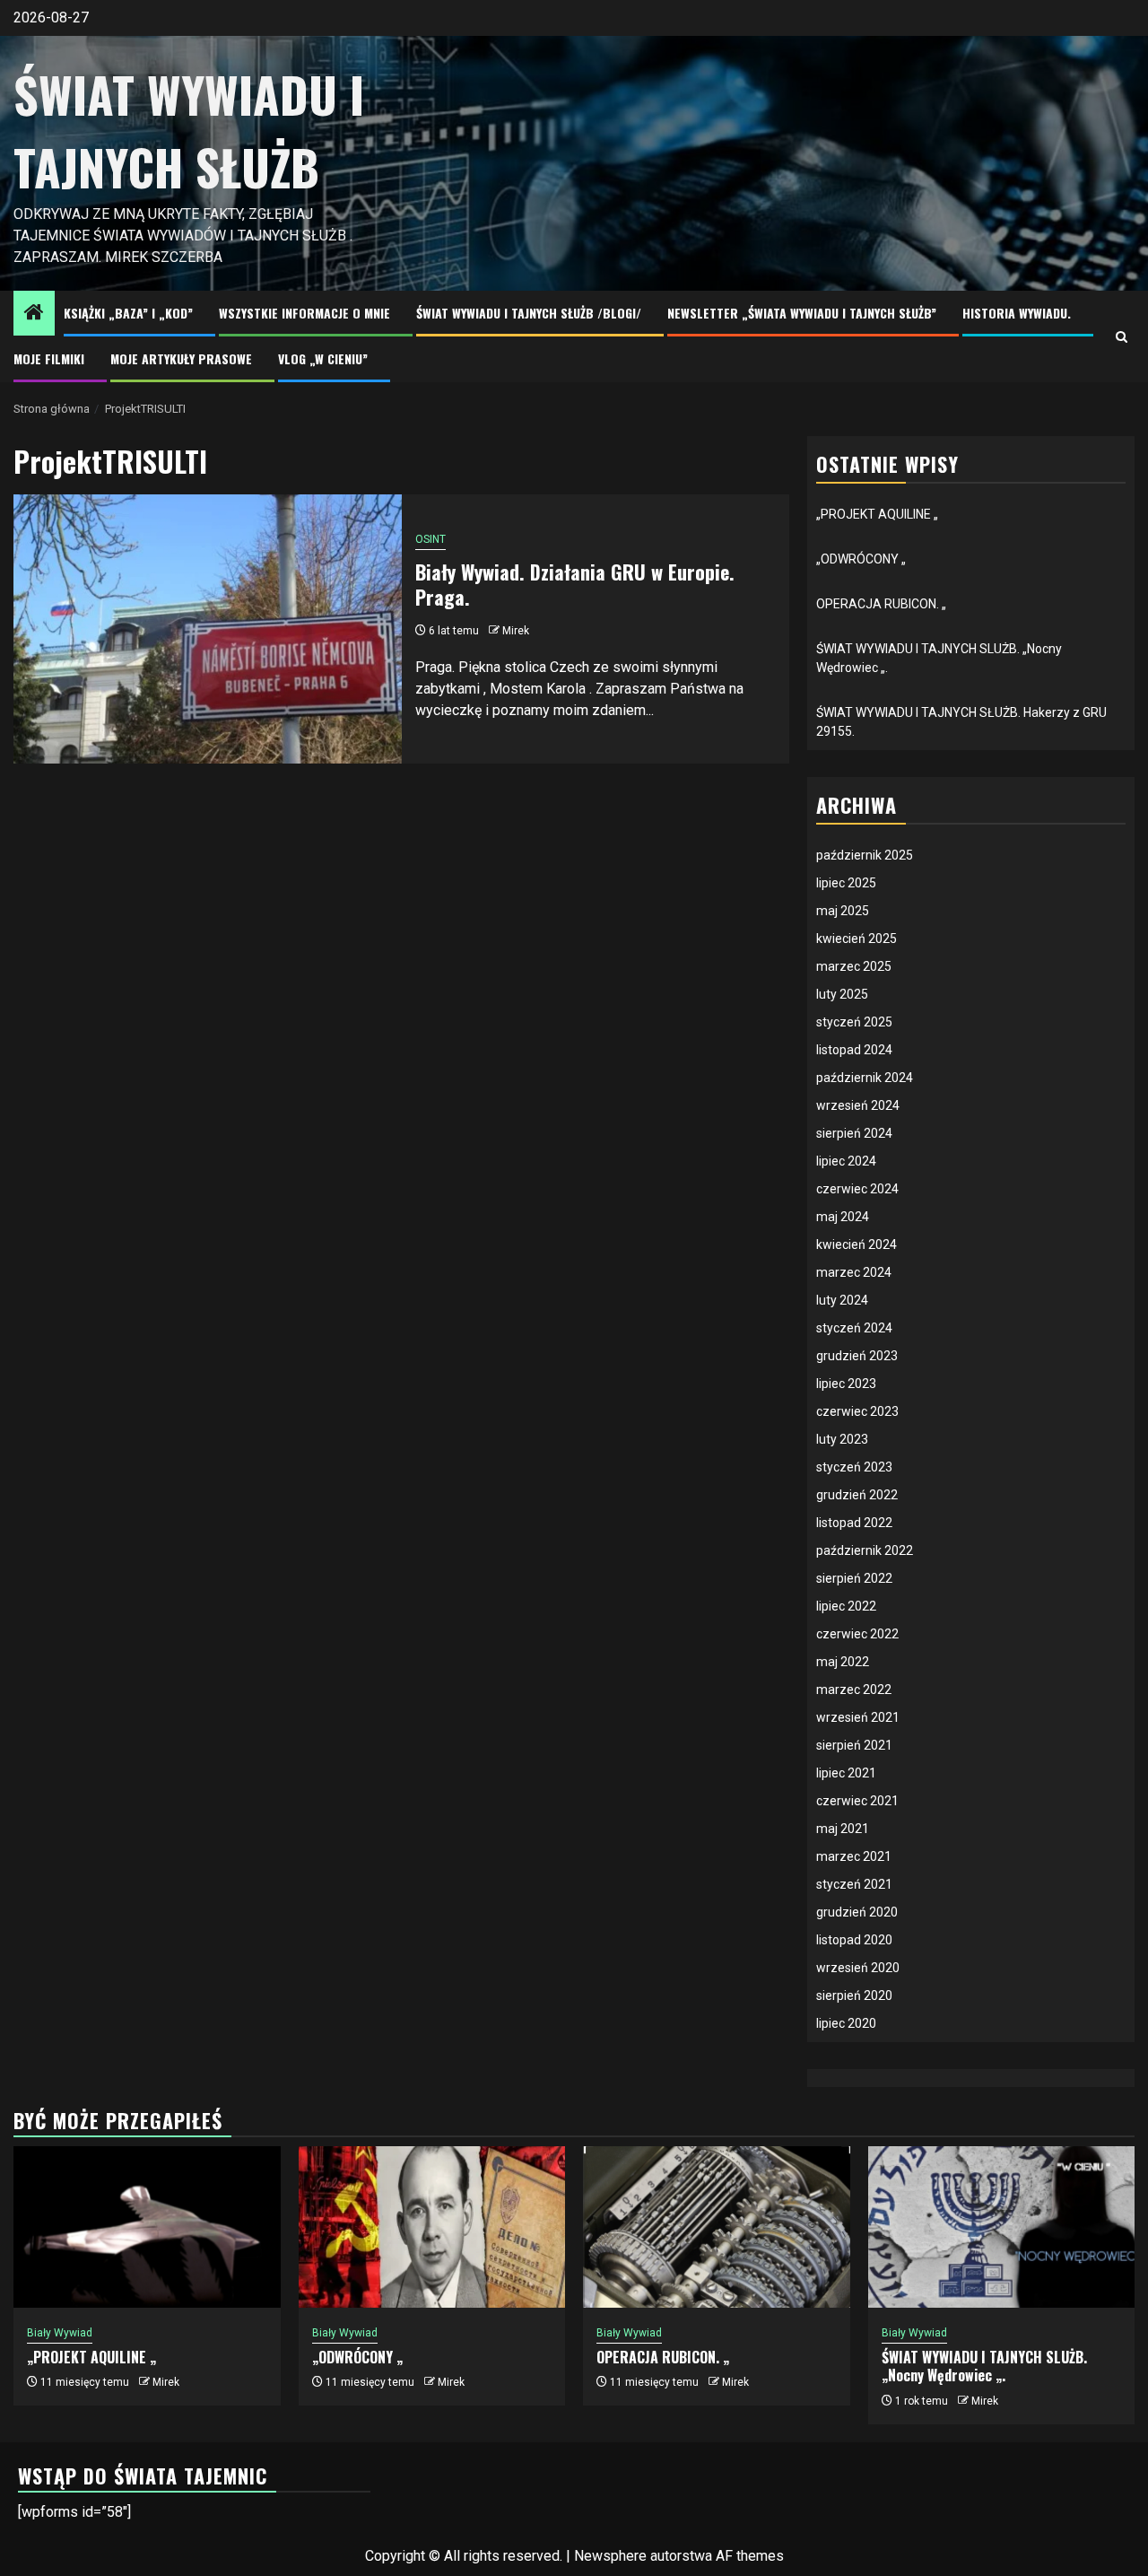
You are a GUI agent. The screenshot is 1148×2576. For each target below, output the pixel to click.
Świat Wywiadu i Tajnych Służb (189, 131)
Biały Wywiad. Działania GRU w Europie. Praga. (575, 585)
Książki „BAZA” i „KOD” (128, 313)
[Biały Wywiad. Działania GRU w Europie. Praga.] (208, 629)
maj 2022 (843, 1662)
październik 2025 (865, 855)
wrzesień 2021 (858, 1717)
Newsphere (610, 2556)
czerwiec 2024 (857, 1189)
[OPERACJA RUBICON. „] (717, 2227)
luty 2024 (842, 1300)
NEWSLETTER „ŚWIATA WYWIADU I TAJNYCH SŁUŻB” (802, 313)
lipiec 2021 (846, 1773)
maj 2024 (843, 1217)
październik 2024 (865, 1078)
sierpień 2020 (854, 1995)
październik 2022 (865, 1550)
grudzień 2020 (857, 1912)
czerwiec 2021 (857, 1801)
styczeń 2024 (854, 1328)
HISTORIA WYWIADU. (1017, 313)
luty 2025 (842, 994)
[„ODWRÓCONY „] (432, 2227)
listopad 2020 (854, 1940)
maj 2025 (843, 911)
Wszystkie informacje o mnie (304, 313)
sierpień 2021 (854, 1745)
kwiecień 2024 (857, 1244)
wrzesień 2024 (858, 1105)
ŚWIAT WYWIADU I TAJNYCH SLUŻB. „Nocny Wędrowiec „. (984, 2366)
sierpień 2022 (854, 1578)
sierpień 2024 (854, 1133)
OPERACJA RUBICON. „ (881, 604)
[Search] (1122, 337)
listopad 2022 (854, 1523)
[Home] (34, 314)
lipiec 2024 (846, 1161)
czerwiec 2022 (857, 1634)
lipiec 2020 (846, 2023)
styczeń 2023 (854, 1467)
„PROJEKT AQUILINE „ (877, 514)
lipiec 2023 (846, 1384)
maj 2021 (843, 1829)
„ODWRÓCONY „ (861, 559)
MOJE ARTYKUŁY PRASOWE (181, 358)
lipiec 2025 (846, 883)
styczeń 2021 (854, 1884)
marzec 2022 (854, 1690)
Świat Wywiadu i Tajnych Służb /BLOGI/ (529, 313)
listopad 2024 (854, 1050)
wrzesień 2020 (858, 1968)
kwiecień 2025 (857, 939)
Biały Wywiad (60, 2333)
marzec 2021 (854, 1856)
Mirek (516, 631)
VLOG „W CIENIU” (323, 358)
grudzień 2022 (857, 1495)
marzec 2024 (854, 1272)
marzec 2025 (854, 966)
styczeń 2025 (854, 1022)
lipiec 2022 (846, 1606)
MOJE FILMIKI (49, 358)
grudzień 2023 (857, 1356)
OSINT (430, 539)
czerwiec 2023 (857, 1411)
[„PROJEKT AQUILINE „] (147, 2227)
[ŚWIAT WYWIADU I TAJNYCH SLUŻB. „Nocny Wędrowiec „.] (1002, 2227)
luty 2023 (842, 1439)
